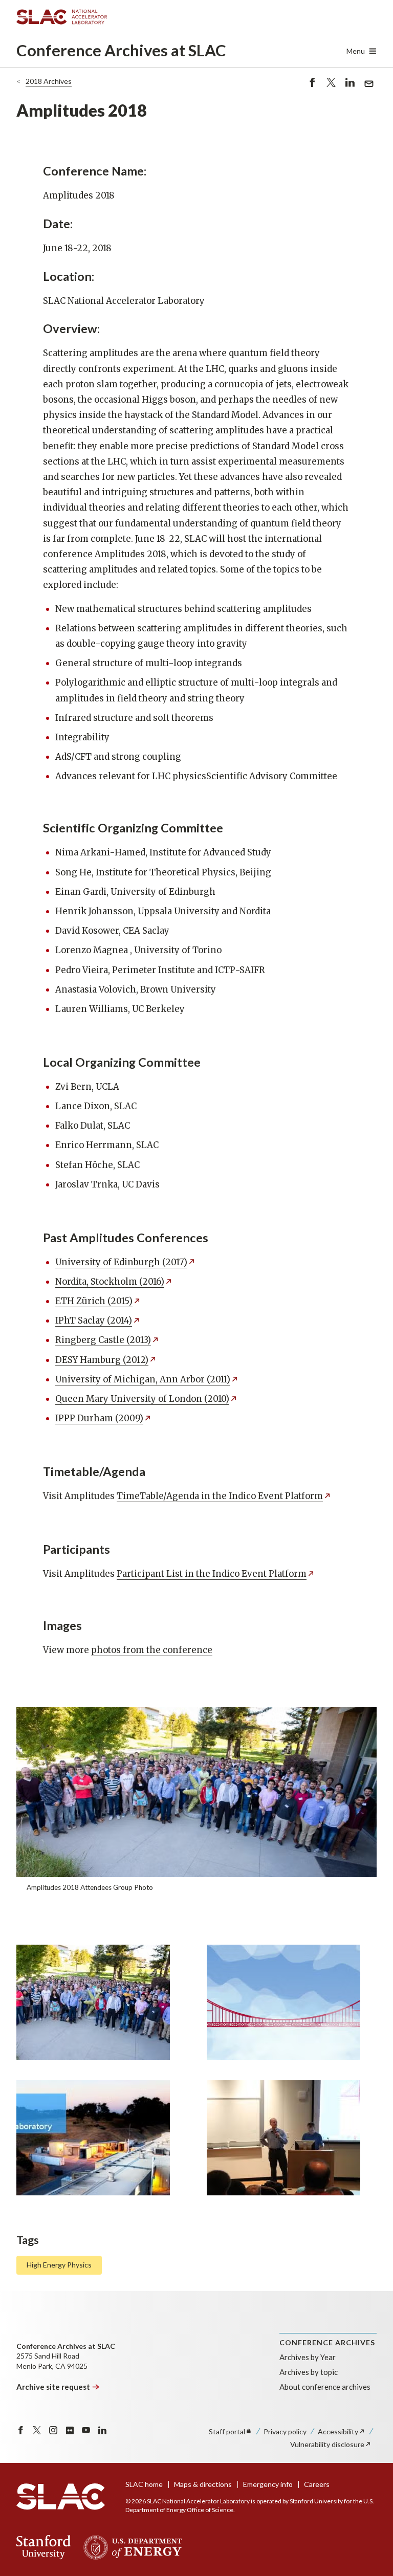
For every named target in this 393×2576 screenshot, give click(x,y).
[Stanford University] (44, 2547)
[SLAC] (61, 2497)
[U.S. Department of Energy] (130, 2547)
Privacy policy (285, 2431)
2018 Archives (49, 81)
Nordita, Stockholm (110, 1282)
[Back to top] (369, 2544)
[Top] (369, 2398)
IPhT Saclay (94, 1320)
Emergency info (268, 2484)
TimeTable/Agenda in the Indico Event (220, 1496)
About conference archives (325, 2387)
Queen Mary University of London (142, 1399)
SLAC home (144, 2484)
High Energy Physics (59, 2265)
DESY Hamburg (102, 1360)
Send (366, 89)
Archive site (53, 2387)
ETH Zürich (94, 1301)
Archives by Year (308, 2357)
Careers (317, 2484)
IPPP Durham (99, 1418)
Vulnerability (327, 2444)
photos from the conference (152, 1650)
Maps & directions (203, 2484)
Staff (227, 2431)
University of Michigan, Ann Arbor (143, 1379)
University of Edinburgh (121, 1262)
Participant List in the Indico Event (212, 1574)
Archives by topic (309, 2372)
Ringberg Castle (103, 1340)
